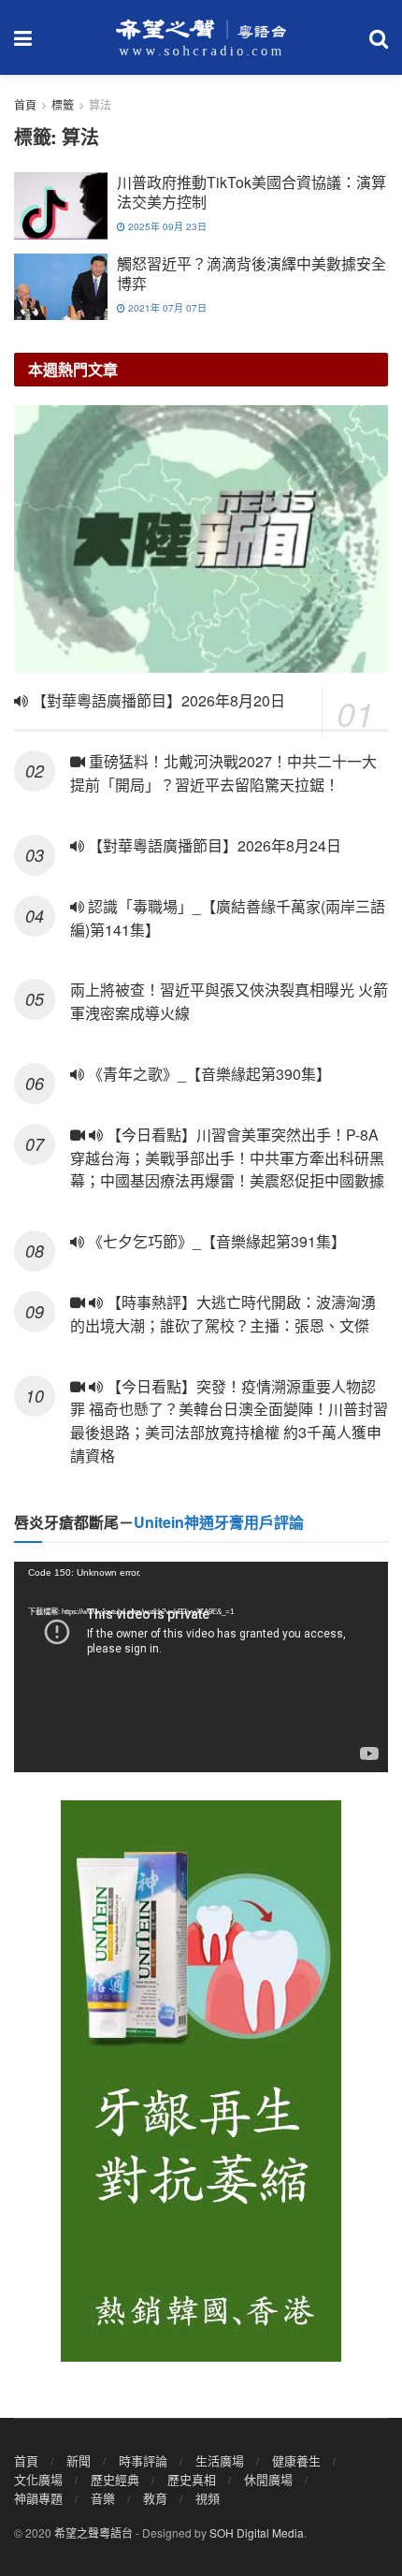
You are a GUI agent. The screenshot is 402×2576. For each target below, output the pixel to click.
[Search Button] (379, 37)
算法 (100, 104)
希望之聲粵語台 (93, 2532)
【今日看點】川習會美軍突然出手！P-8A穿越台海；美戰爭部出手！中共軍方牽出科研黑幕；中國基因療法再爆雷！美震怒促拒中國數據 (229, 1158)
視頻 (208, 2498)
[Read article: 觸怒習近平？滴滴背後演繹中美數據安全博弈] (61, 287)
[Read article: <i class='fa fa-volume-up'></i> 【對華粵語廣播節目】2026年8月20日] (201, 539)
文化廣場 (38, 2479)
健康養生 (296, 2460)
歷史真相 (192, 2479)
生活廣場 (220, 2460)
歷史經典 (115, 2479)
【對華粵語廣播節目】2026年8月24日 (213, 845)
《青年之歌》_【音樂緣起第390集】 (208, 1074)
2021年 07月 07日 (166, 308)
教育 (155, 2498)
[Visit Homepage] (201, 37)
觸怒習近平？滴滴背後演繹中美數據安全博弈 (251, 273)
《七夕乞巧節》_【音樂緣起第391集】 (215, 1241)
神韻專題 (38, 2498)
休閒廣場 (268, 2479)
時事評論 (143, 2460)
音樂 (103, 2498)
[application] (201, 1667)
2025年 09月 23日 (166, 226)
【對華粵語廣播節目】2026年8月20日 (157, 700)
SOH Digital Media (257, 2532)
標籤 (63, 104)
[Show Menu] (23, 37)
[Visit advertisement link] (201, 2081)
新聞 (79, 2460)
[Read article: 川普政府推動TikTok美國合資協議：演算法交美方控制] (61, 206)
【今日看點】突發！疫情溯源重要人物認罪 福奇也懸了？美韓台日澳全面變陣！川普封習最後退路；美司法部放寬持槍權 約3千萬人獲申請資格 (229, 1421)
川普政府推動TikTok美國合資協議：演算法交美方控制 (251, 192)
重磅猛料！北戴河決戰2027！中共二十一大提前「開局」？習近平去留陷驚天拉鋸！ (223, 773)
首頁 (25, 104)
